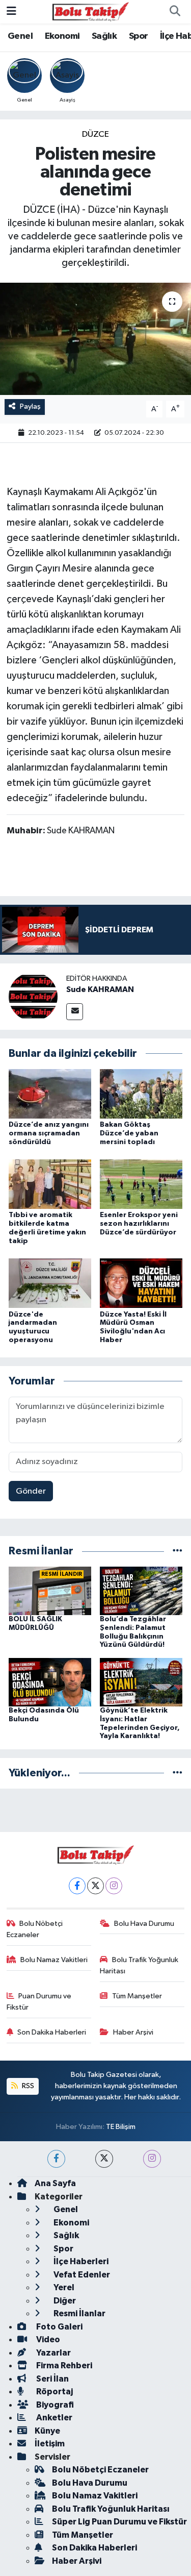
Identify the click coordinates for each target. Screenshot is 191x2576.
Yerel (63, 2287)
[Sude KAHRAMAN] (33, 996)
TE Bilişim (121, 2127)
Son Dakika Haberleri (52, 2032)
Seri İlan (52, 2379)
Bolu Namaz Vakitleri (54, 1960)
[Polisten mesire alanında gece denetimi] (95, 339)
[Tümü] (178, 1551)
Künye (47, 2431)
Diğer (64, 2301)
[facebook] (56, 2159)
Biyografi (54, 2405)
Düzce (95, 134)
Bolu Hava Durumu (144, 1924)
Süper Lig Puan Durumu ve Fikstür (119, 2522)
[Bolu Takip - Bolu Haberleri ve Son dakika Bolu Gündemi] (91, 11)
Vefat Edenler (81, 2275)
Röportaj (54, 2392)
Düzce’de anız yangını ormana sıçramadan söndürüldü (49, 1133)
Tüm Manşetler (137, 1996)
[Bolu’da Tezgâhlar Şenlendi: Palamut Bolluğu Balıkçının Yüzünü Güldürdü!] (141, 1590)
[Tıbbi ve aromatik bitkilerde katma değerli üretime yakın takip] (50, 1184)
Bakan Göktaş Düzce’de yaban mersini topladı (129, 1133)
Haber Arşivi (133, 2032)
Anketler (53, 2418)
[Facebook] (77, 1886)
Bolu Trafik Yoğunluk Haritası (139, 1965)
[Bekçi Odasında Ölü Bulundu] (50, 1682)
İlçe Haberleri (80, 2261)
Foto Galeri (59, 2327)
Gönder (31, 1491)
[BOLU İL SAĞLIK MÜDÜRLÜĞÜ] (50, 1590)
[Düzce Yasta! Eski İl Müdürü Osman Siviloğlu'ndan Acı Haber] (141, 1283)
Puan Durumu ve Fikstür (39, 2002)
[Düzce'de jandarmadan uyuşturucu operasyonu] (50, 1283)
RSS (27, 2086)
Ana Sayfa (55, 2183)
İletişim (50, 2444)
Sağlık (104, 36)
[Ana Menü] (11, 11)
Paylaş (30, 406)
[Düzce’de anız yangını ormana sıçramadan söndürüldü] (50, 1093)
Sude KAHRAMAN (100, 989)
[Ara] (175, 12)
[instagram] (152, 2159)
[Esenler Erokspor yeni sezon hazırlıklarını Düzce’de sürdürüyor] (141, 1184)
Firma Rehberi (63, 2366)
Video (47, 2339)
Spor (139, 36)
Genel (20, 36)
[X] (95, 1886)
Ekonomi (62, 36)
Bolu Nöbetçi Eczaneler (35, 1929)
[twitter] (104, 2159)
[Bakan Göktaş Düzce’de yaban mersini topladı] (141, 1093)
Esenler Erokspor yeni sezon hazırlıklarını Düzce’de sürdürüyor (139, 1224)
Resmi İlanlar (79, 2313)
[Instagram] (114, 1886)
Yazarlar (53, 2353)
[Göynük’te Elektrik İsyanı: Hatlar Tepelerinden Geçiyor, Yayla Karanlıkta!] (141, 1682)
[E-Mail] (75, 1012)
